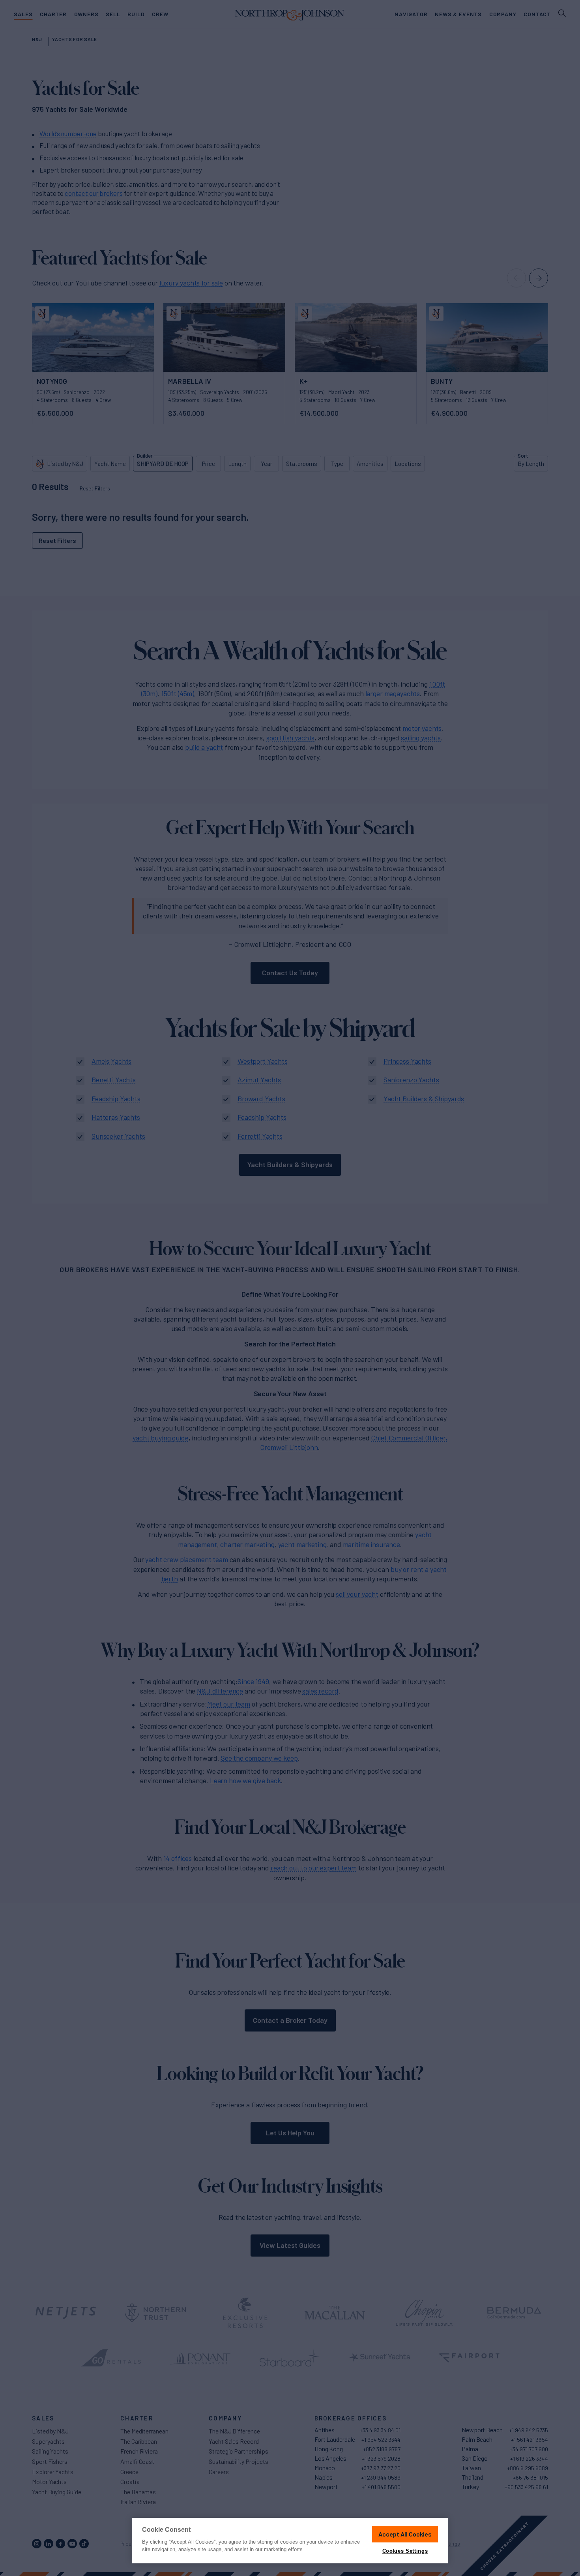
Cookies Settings (405, 2551)
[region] (290, 2541)
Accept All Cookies (405, 2534)
